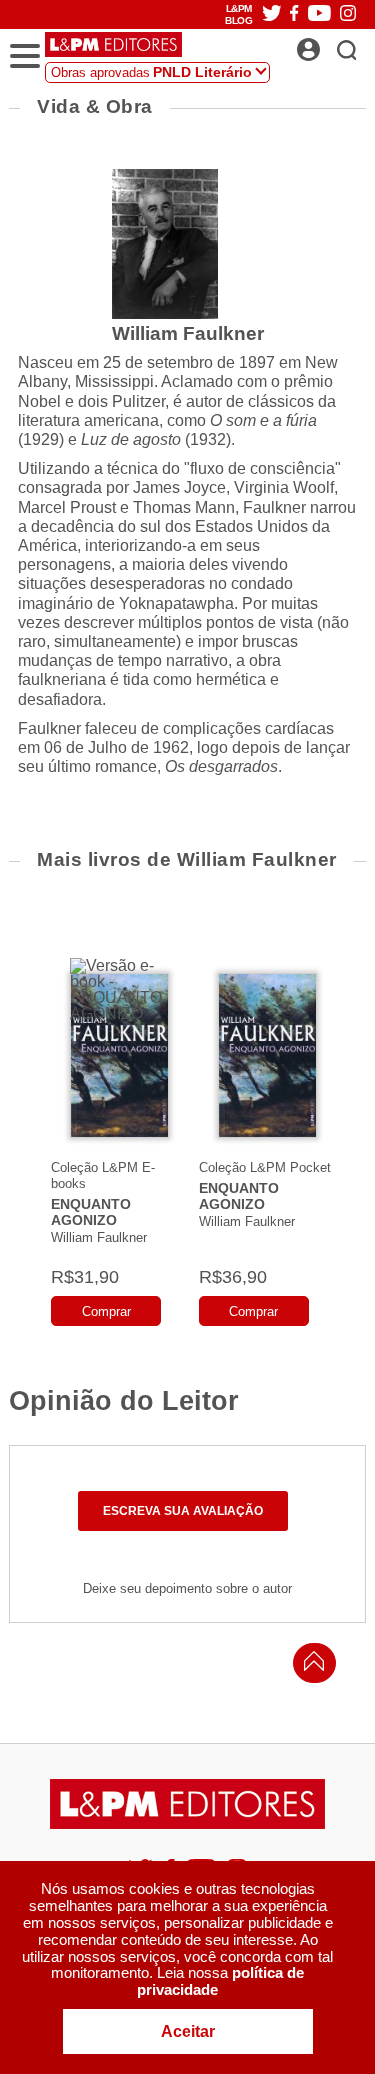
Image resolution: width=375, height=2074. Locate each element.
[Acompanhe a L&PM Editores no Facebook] (294, 14)
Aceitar (188, 2031)
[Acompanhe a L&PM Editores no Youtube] (319, 14)
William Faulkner (99, 1237)
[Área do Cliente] (330, 44)
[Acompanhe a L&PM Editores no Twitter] (272, 14)
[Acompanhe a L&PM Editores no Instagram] (348, 14)
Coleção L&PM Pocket (265, 1167)
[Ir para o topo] (309, 1666)
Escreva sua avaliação (183, 1511)
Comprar (106, 1311)
